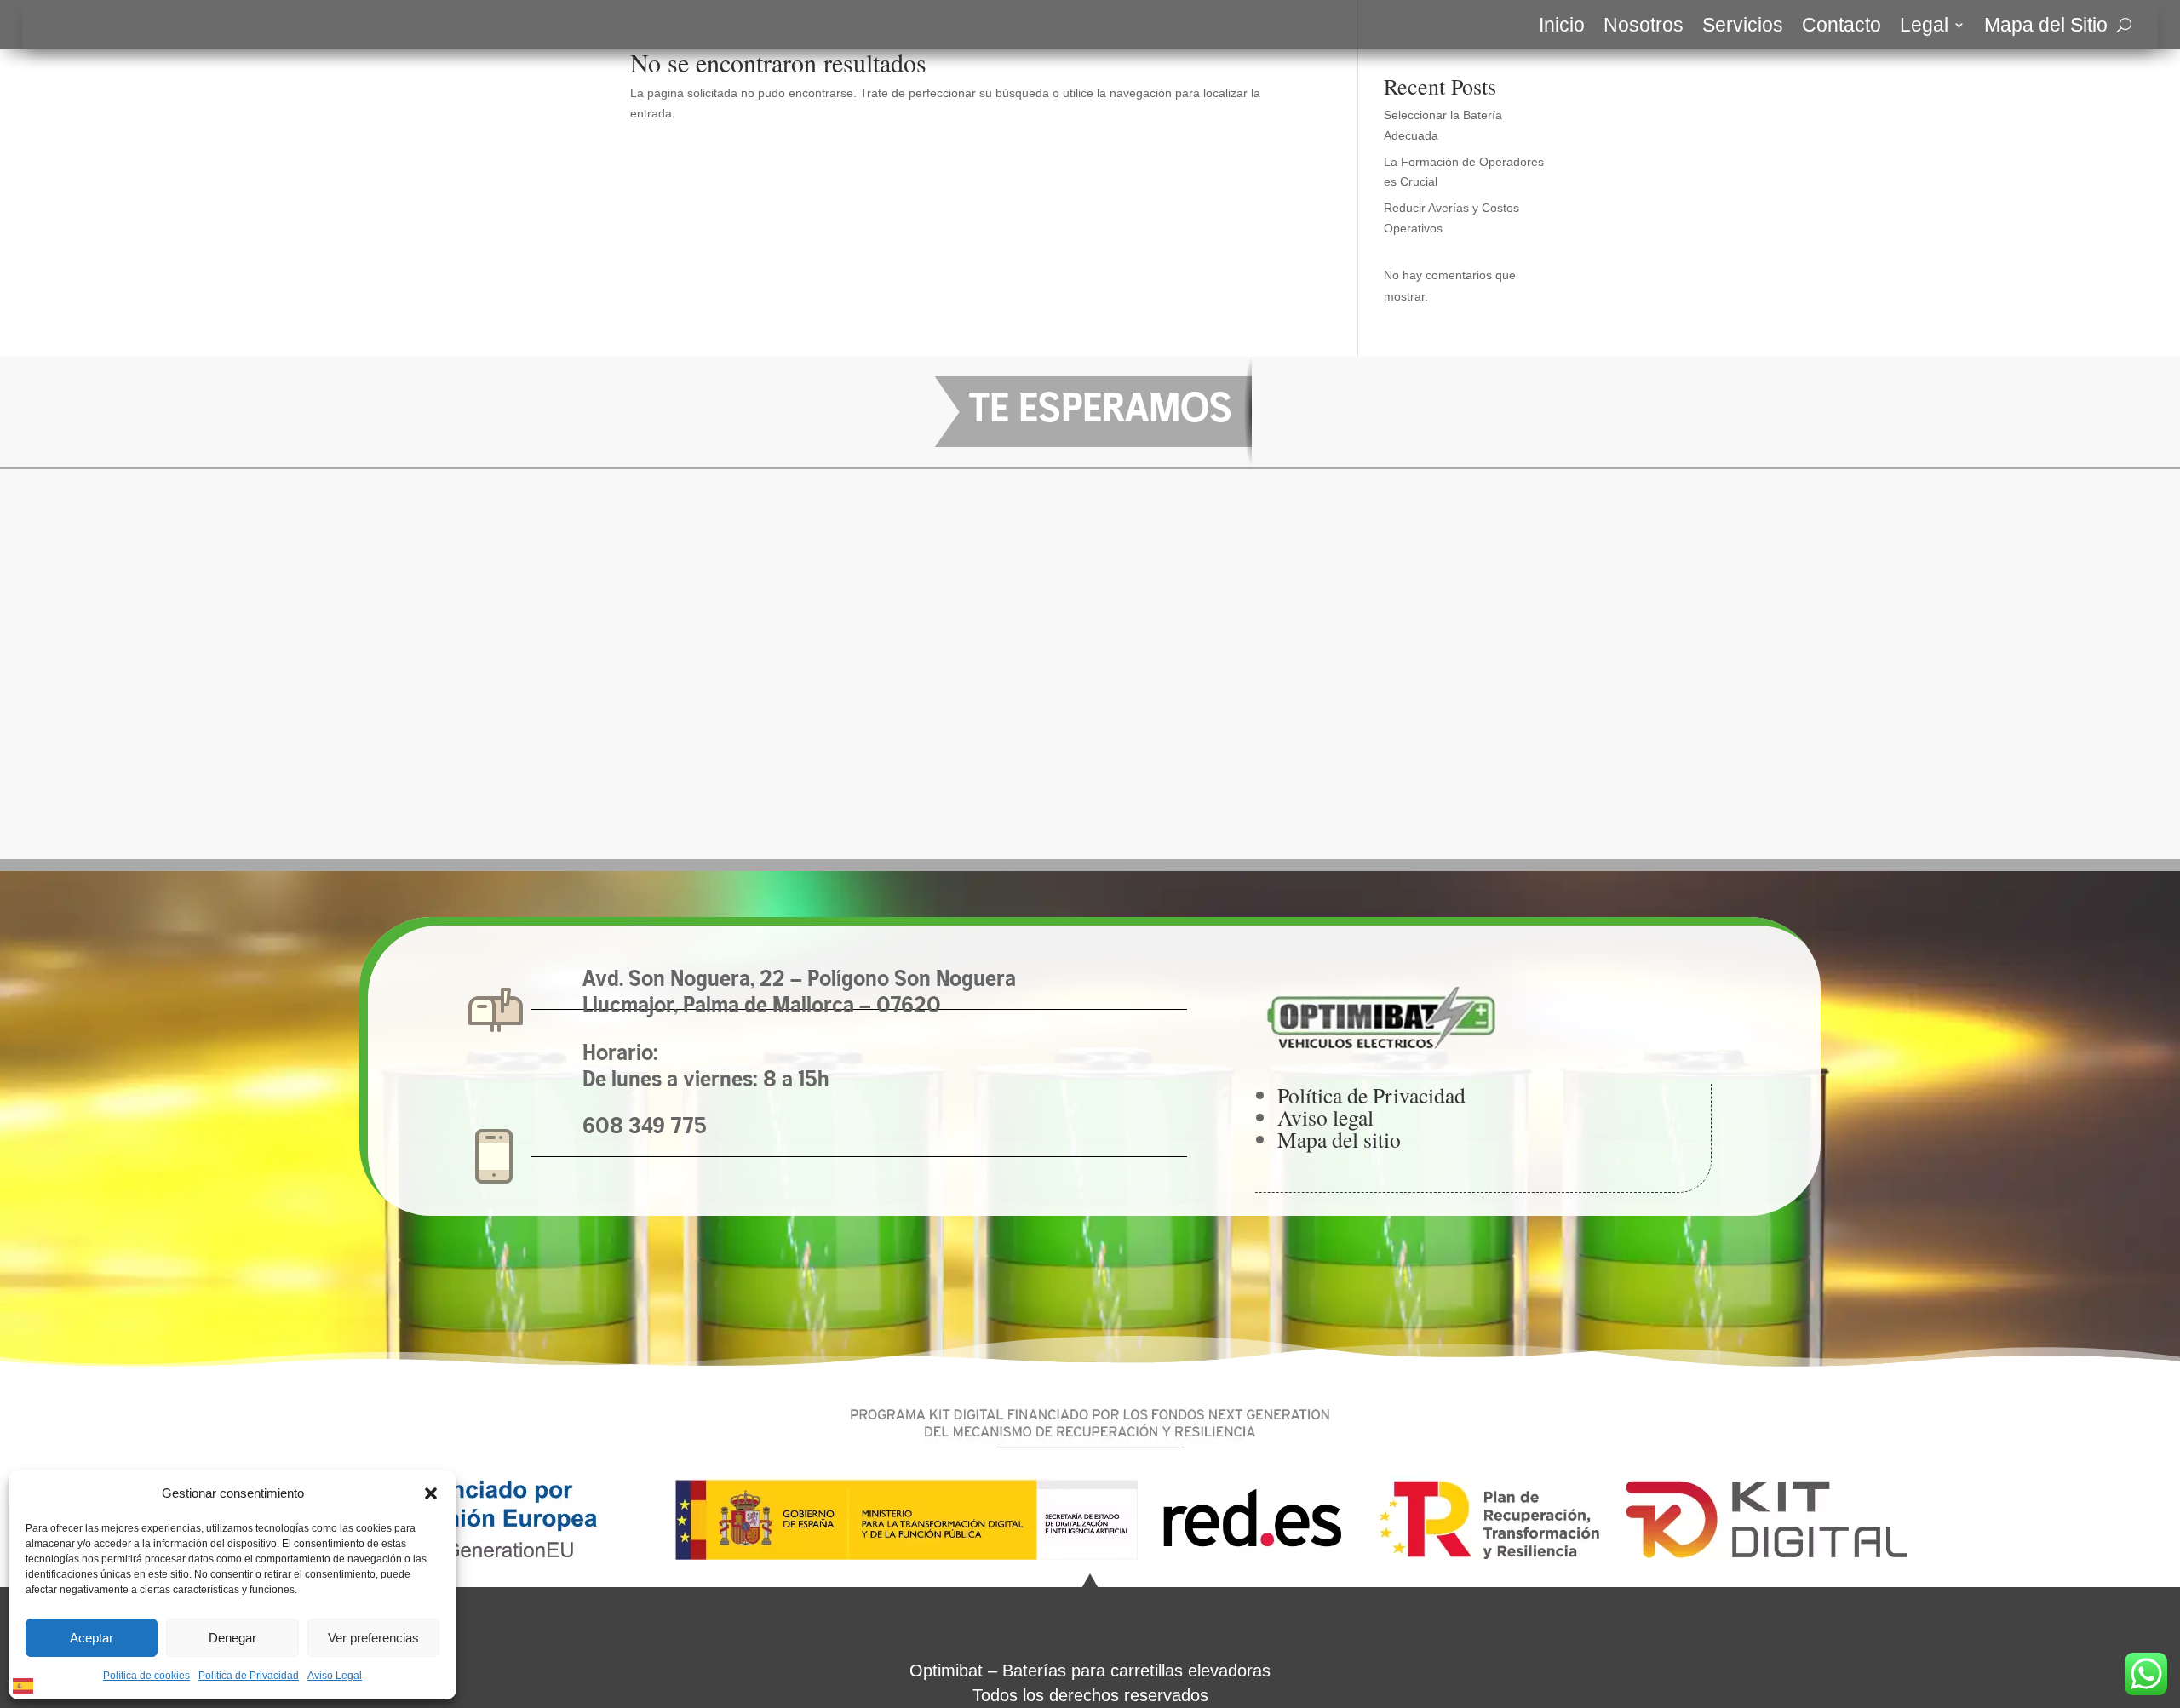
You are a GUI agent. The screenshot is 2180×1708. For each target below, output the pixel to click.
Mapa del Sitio (2046, 27)
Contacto (1842, 27)
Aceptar (92, 1638)
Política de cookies (146, 1676)
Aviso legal (1325, 1117)
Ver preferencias (373, 1638)
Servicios (1743, 27)
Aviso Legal (335, 1676)
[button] (431, 1493)
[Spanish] (24, 1684)
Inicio (1562, 27)
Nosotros (1644, 27)
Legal (1924, 27)
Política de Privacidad (249, 1676)
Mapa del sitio (1339, 1139)
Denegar (232, 1638)
